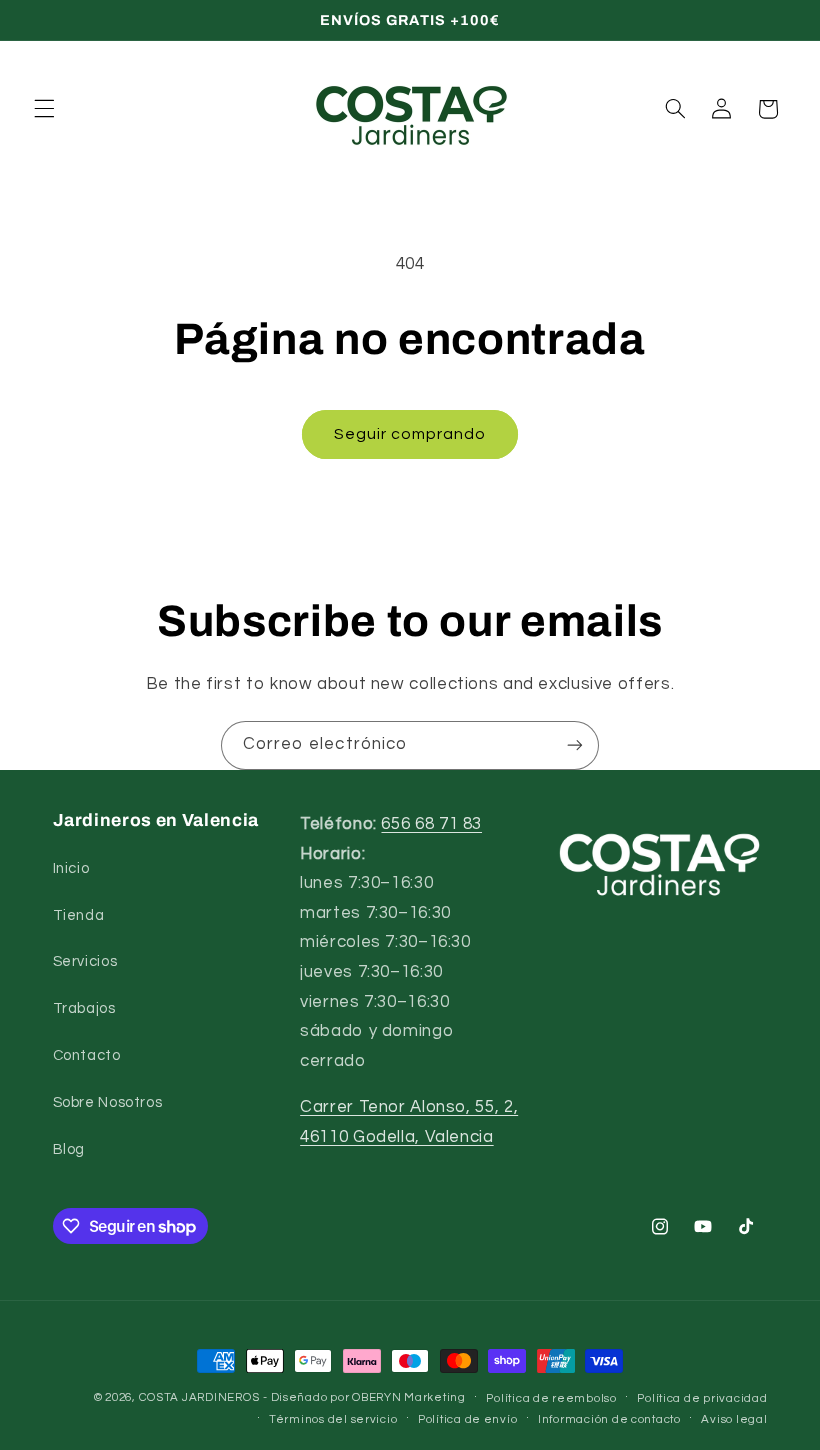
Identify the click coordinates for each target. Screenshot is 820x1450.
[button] (44, 109)
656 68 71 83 (431, 824)
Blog (69, 1149)
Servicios (85, 961)
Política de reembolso (551, 1398)
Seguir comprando (410, 434)
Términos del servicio (333, 1419)
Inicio (71, 868)
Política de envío (468, 1419)
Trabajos (84, 1008)
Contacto (87, 1055)
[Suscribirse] (575, 745)
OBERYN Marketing (409, 1397)
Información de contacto (609, 1419)
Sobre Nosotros (108, 1102)
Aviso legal (734, 1419)
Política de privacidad (702, 1398)
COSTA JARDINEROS (199, 1397)
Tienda (79, 915)
